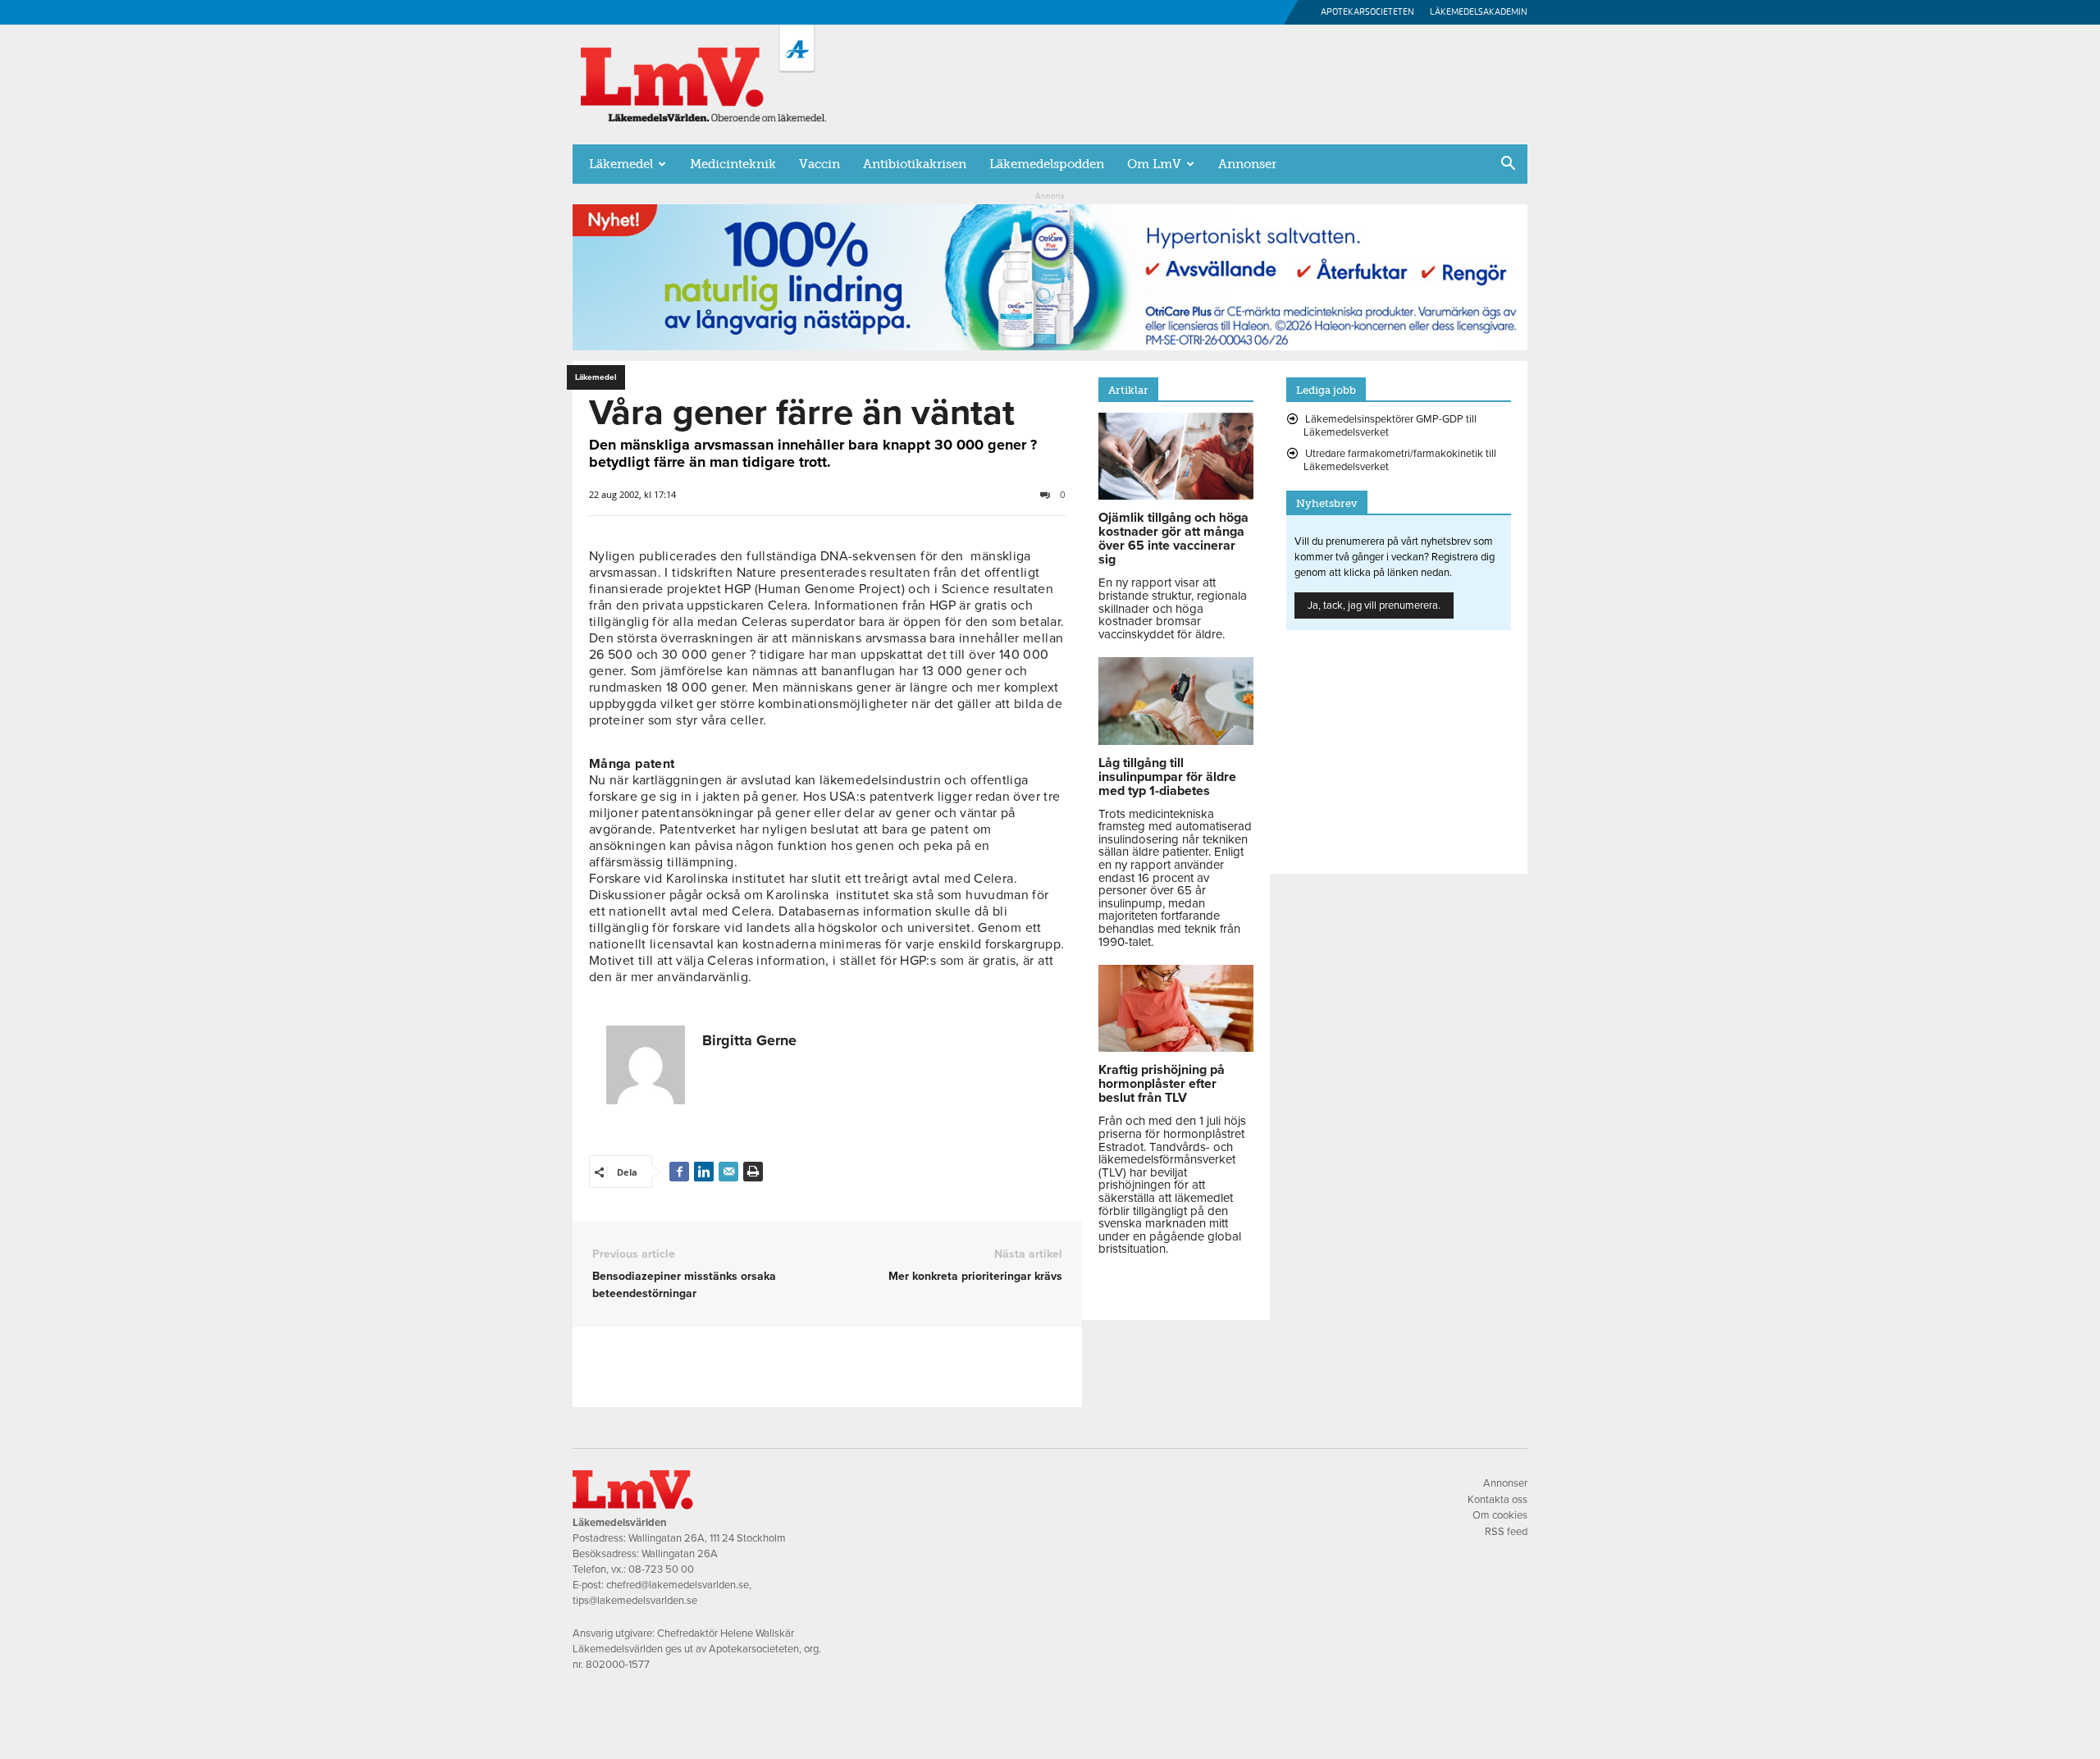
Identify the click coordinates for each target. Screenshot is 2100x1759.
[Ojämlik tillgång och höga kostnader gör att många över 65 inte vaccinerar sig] (1176, 496)
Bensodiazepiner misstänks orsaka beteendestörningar (684, 1285)
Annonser (1247, 164)
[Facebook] (679, 1172)
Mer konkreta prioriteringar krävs (975, 1276)
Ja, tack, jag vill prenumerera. (1374, 605)
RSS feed (1506, 1532)
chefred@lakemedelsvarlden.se (678, 1585)
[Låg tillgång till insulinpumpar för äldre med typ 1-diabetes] (1176, 741)
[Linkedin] (704, 1172)
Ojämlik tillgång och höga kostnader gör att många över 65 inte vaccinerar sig (1173, 539)
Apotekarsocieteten (1367, 12)
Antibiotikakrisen (915, 164)
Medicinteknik (733, 164)
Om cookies (1500, 1515)
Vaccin (819, 164)
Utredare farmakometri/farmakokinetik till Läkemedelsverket (1400, 460)
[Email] (728, 1172)
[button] (1508, 165)
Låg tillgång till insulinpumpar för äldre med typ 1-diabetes (1167, 777)
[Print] (753, 1172)
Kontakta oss (1497, 1500)
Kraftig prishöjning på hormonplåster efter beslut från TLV (1162, 1084)
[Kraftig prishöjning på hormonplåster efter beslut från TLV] (1176, 1048)
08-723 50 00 (661, 1569)
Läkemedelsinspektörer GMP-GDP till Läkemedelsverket (1390, 426)
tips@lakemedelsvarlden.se (635, 1601)
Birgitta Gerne (749, 1040)
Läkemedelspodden (1047, 164)
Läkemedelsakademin (1479, 12)
